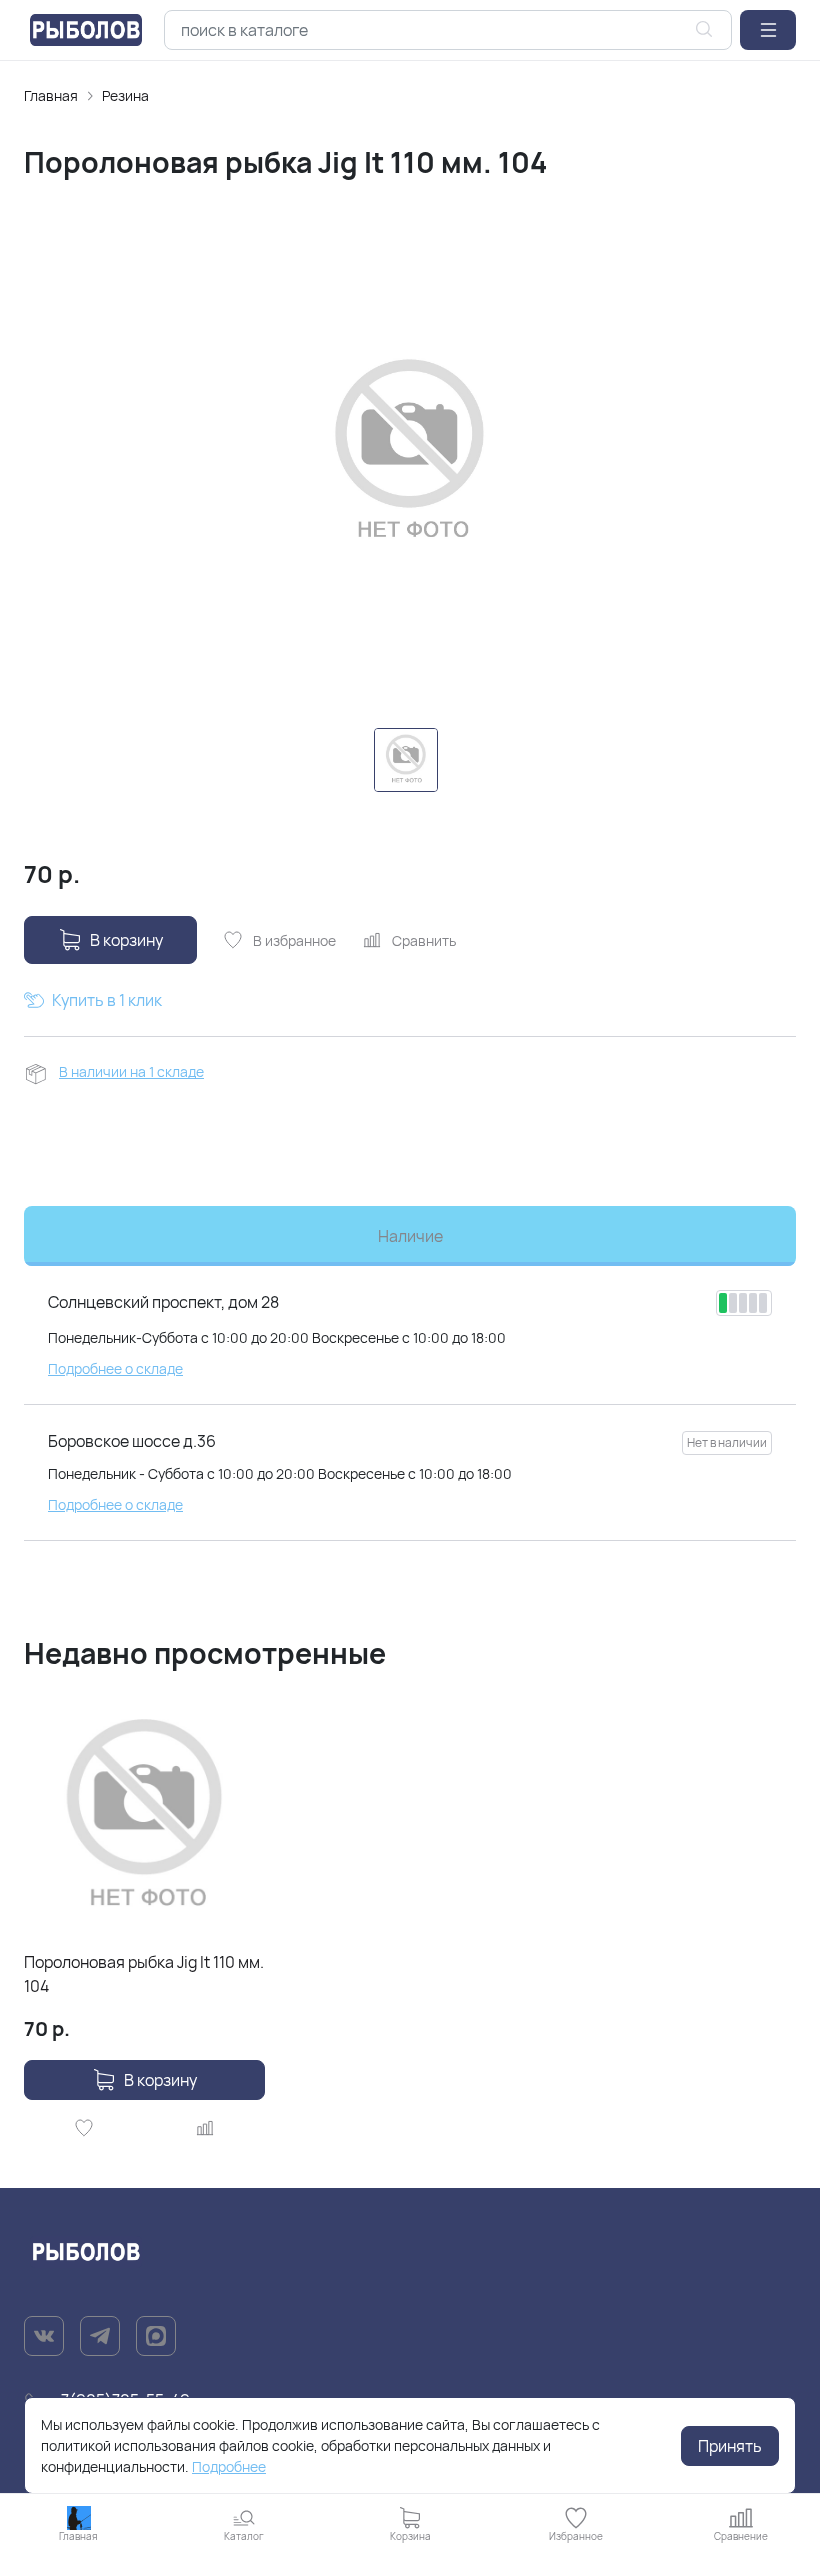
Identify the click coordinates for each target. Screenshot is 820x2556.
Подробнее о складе (115, 1368)
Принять (730, 2446)
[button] (768, 30)
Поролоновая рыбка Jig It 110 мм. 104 (144, 1974)
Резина (125, 95)
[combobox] (448, 30)
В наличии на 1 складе (131, 1071)
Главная (51, 95)
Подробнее (229, 2466)
